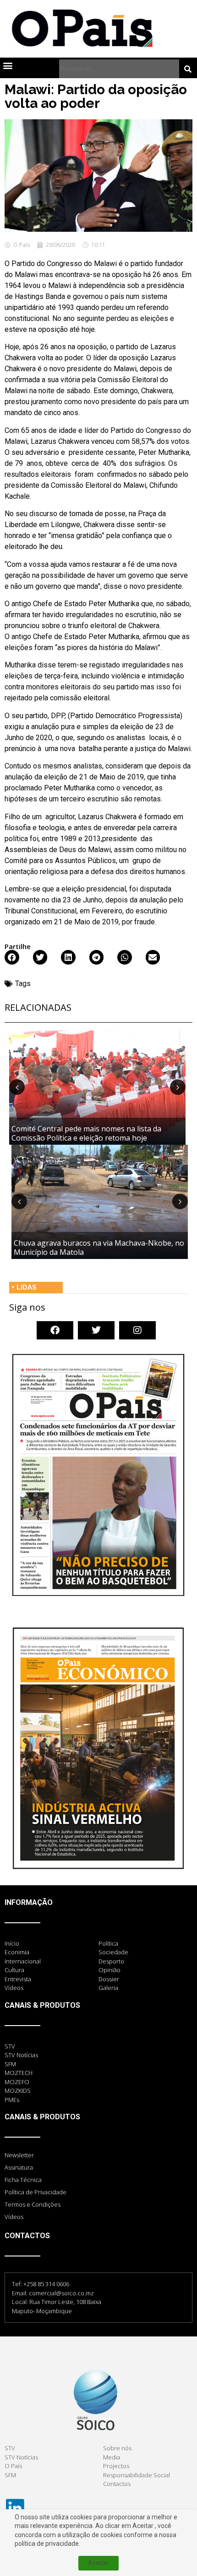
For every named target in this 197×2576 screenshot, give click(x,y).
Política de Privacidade (36, 2192)
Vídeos (14, 2217)
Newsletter (19, 2155)
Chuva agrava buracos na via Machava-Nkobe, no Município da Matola (99, 1247)
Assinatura (19, 2167)
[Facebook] (55, 1330)
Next (178, 1087)
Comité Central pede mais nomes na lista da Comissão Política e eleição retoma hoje (86, 1133)
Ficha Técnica (23, 2180)
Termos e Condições (33, 2204)
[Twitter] (96, 1330)
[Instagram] (137, 1330)
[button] (8, 65)
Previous (17, 1087)
